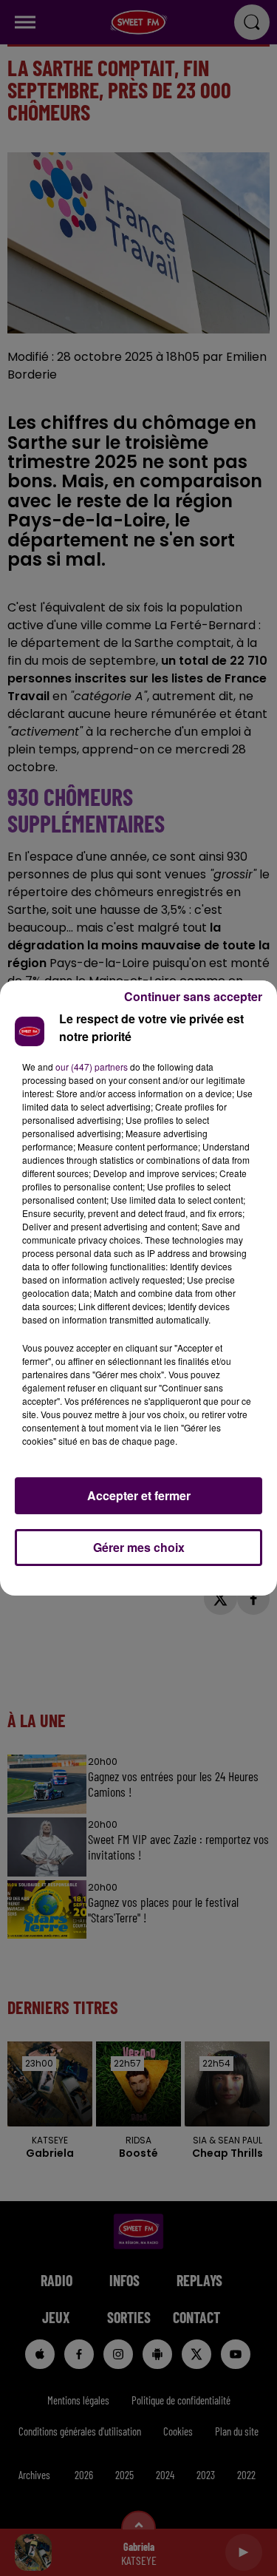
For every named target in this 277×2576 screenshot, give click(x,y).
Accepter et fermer (139, 1495)
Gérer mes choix (139, 1547)
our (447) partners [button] (92, 1067)
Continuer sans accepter (193, 996)
